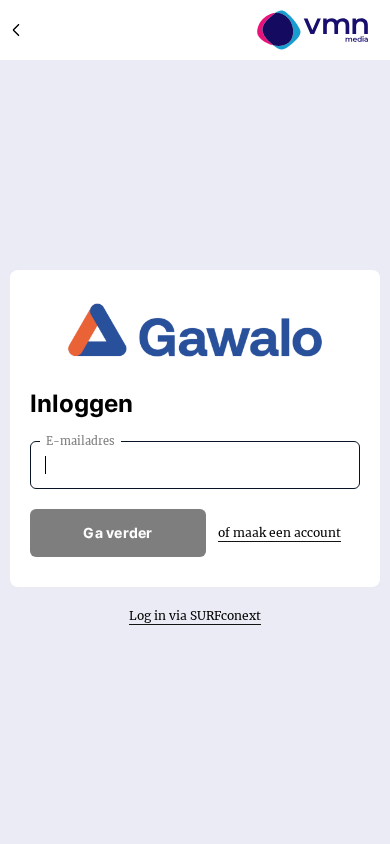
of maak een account (279, 532)
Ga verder (118, 532)
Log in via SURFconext (195, 615)
